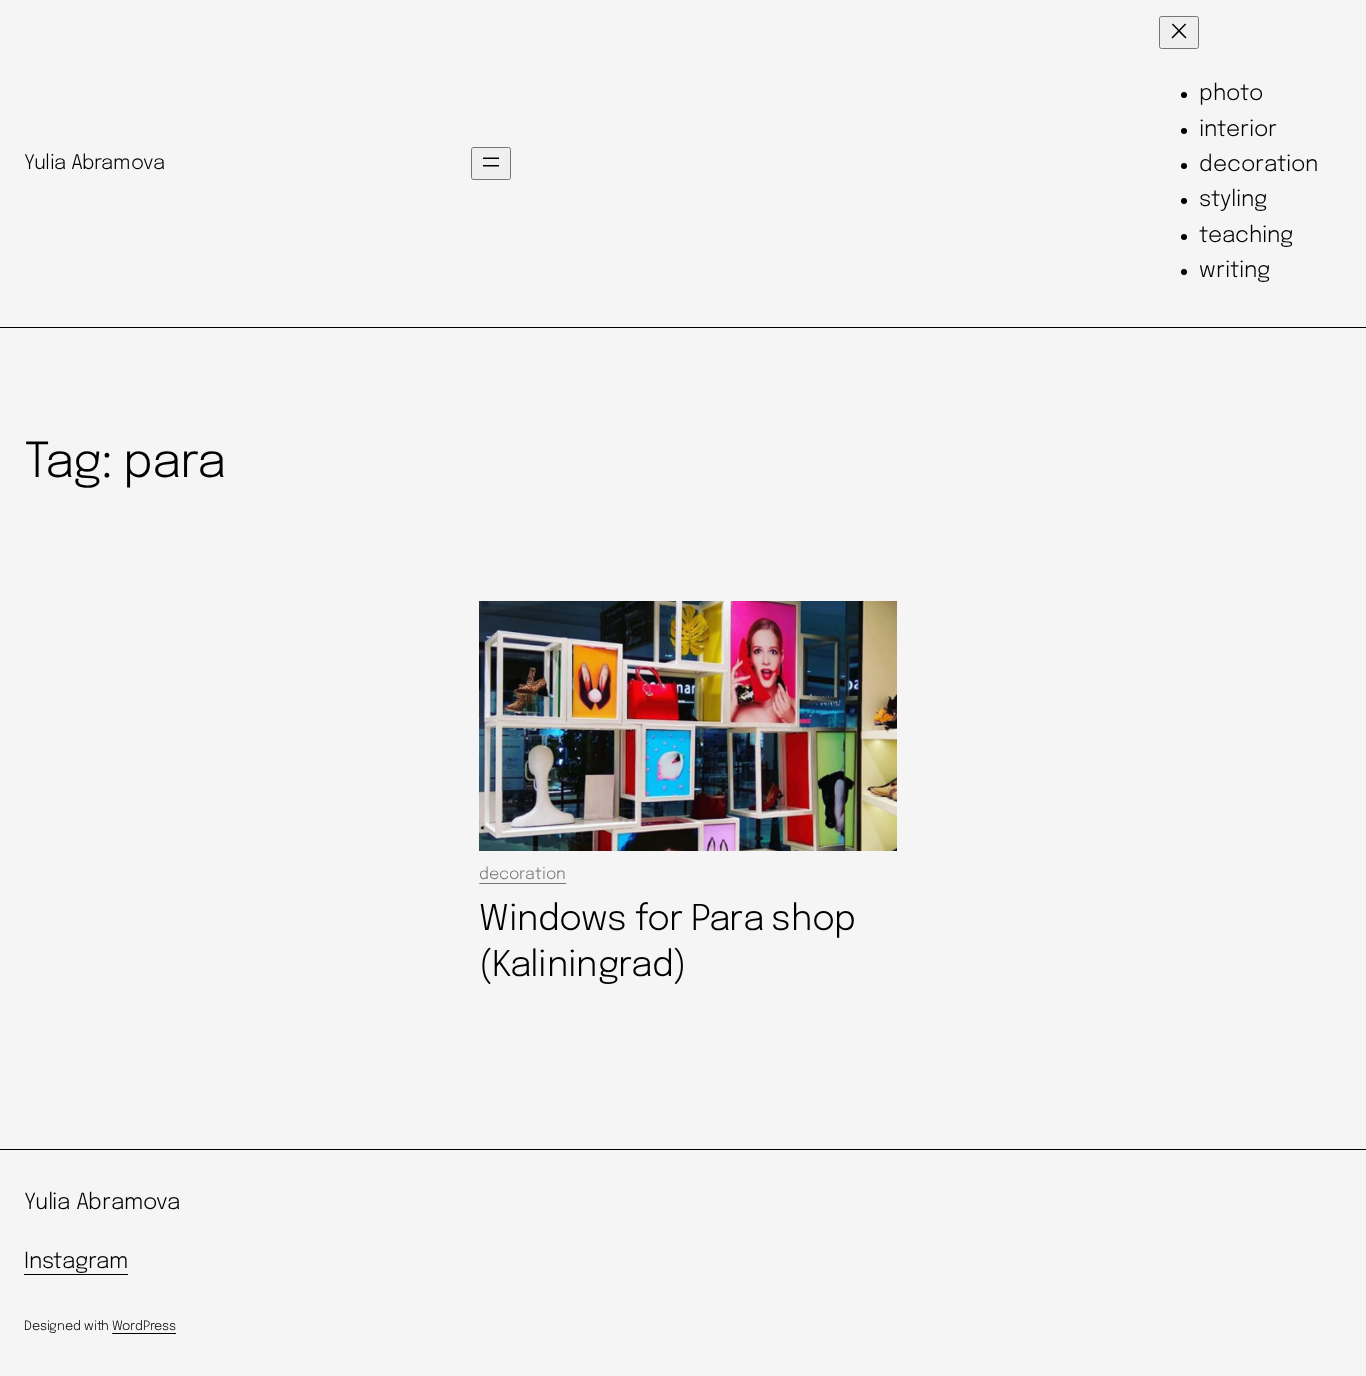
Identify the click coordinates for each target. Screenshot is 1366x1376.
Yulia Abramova (94, 163)
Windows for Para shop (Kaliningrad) (667, 943)
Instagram (76, 1262)
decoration (522, 874)
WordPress (144, 1326)
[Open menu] (491, 163)
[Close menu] (1179, 32)
